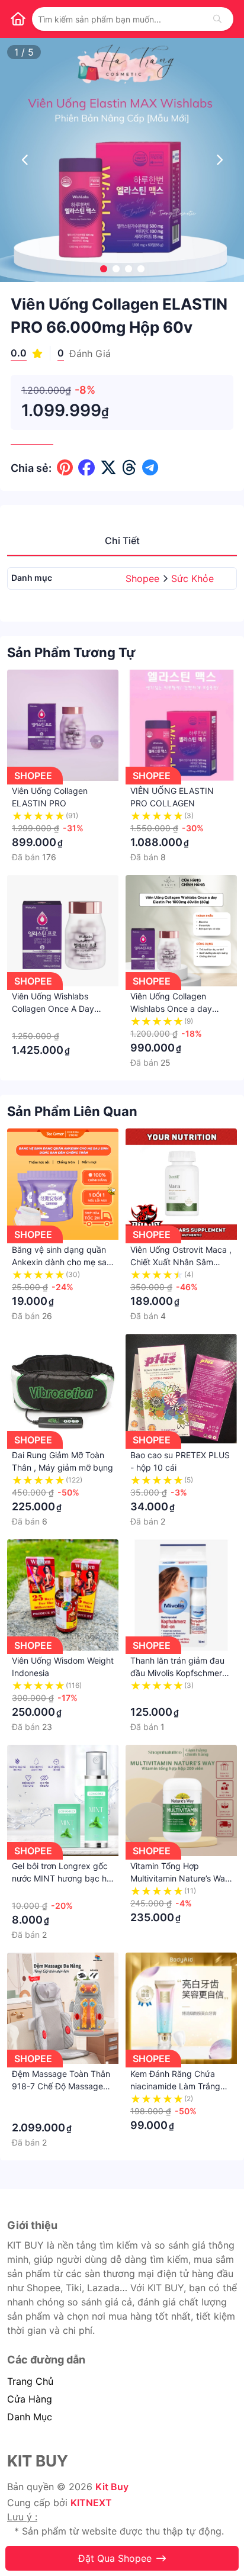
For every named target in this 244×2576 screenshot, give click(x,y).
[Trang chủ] (18, 19)
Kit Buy (112, 2487)
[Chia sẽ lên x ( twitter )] (108, 468)
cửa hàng (30, 2399)
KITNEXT (91, 2503)
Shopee (144, 578)
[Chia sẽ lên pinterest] (65, 468)
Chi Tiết (122, 541)
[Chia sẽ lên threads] (129, 468)
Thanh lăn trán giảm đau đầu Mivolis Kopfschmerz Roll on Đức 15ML (179, 1673)
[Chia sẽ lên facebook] (86, 468)
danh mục (30, 2417)
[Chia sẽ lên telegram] (150, 468)
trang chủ (30, 2381)
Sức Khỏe (192, 578)
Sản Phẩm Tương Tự (71, 652)
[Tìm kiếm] (217, 19)
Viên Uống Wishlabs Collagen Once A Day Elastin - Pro (53, 1009)
